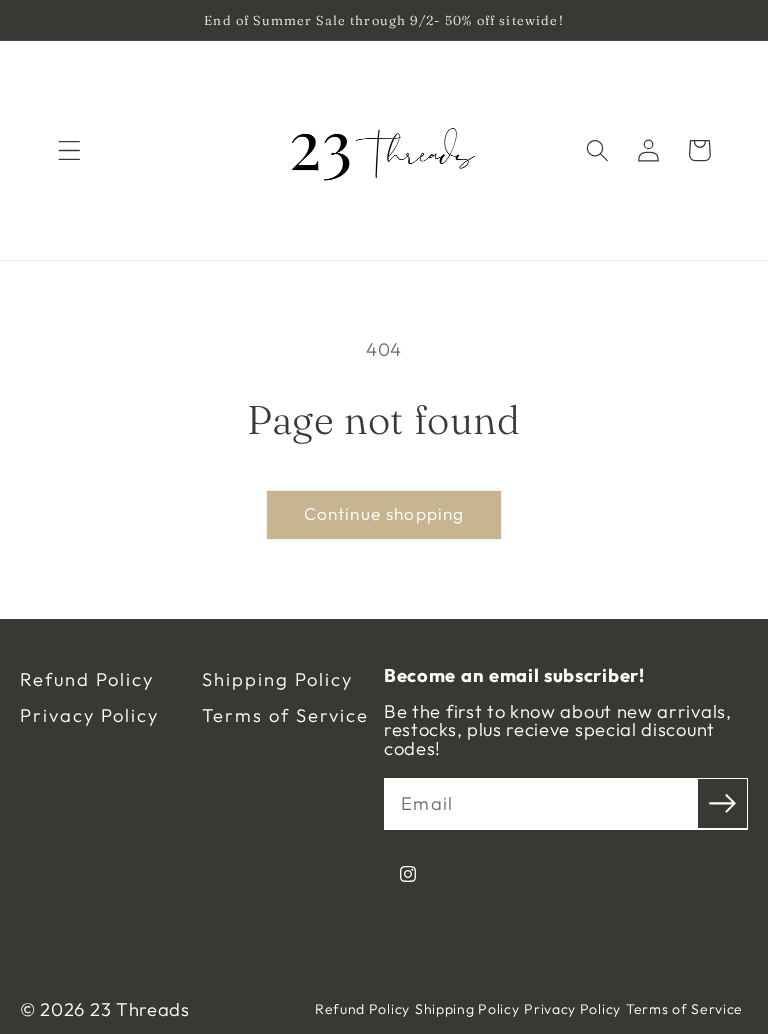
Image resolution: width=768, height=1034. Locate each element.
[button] (69, 150)
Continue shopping (384, 513)
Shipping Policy (277, 680)
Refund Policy (87, 680)
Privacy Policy (89, 716)
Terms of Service (285, 716)
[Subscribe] (722, 803)
